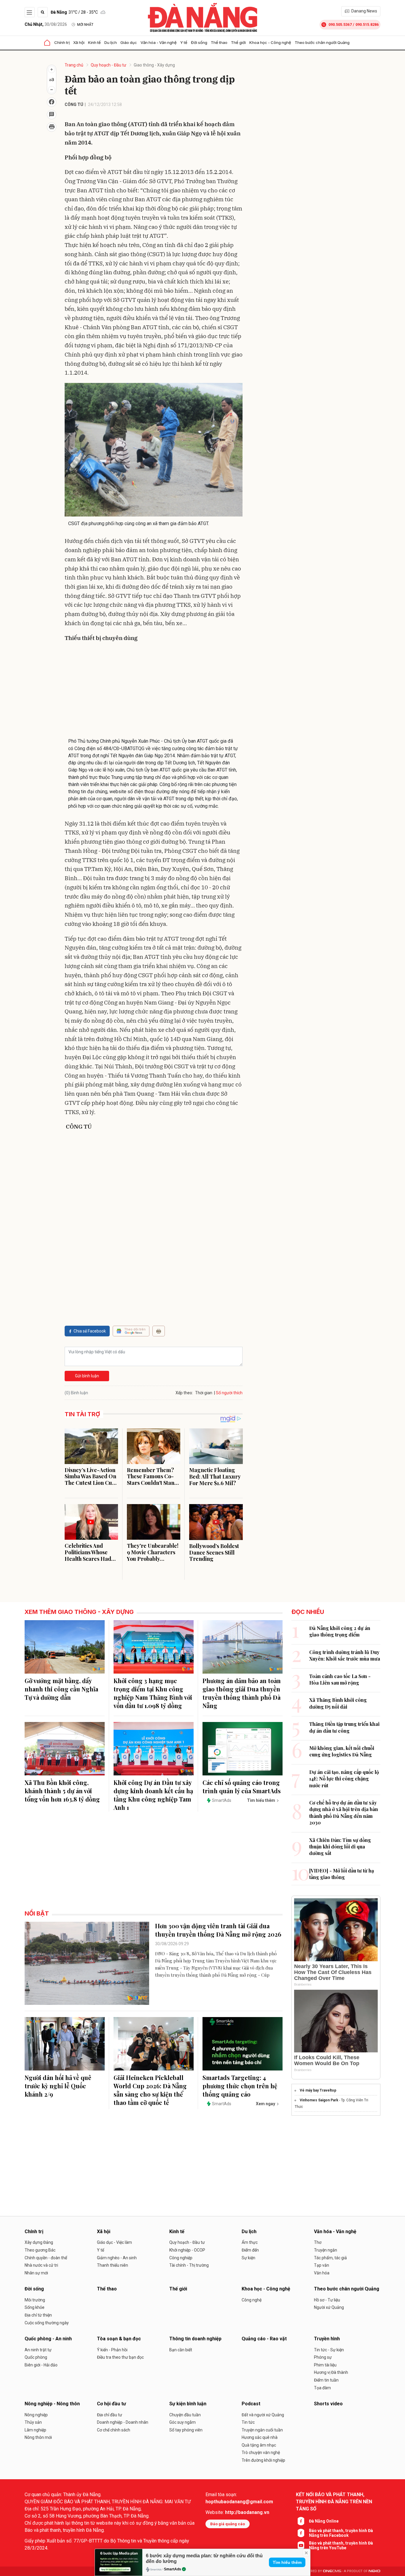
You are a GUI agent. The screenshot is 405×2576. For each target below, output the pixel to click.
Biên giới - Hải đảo (41, 2365)
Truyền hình (327, 2339)
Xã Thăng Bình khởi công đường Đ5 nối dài (338, 1703)
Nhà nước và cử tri (41, 2265)
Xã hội (79, 42)
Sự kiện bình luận (188, 2404)
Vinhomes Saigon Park (319, 2100)
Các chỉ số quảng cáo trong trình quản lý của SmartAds (242, 1787)
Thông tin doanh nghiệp (195, 2339)
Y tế (184, 42)
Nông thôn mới (38, 2437)
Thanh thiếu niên (113, 2265)
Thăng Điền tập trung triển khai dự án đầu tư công (344, 1727)
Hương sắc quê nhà (260, 2437)
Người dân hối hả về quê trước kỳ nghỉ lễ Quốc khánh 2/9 (58, 2086)
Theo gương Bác (40, 2250)
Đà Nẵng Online (324, 2521)
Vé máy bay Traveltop (318, 2090)
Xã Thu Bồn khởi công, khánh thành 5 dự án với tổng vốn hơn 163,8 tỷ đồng (62, 1791)
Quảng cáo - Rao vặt (264, 2339)
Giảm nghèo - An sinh (117, 2258)
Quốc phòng (36, 2357)
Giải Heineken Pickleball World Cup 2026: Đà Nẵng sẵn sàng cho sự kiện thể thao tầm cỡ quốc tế (150, 2090)
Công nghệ (252, 2300)
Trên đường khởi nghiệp (263, 2460)
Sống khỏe (35, 2307)
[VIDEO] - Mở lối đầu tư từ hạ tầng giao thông (342, 1874)
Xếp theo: (184, 1393)
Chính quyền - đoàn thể (46, 2258)
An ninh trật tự (38, 2350)
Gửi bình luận (87, 1376)
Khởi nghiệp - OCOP (187, 2250)
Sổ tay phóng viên (186, 2430)
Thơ (318, 2242)
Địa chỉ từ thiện (38, 2315)
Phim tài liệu (325, 2365)
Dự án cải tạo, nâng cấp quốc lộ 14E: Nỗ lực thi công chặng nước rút (344, 1779)
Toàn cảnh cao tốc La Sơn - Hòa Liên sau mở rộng (340, 1679)
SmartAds (173, 2569)
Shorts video (328, 2404)
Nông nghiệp (36, 2415)
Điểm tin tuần (326, 2380)
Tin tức (248, 2422)
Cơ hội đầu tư (111, 2404)
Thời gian (204, 1393)
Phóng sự (323, 2357)
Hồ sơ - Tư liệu (327, 2300)
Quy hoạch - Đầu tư (109, 65)
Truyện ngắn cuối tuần (262, 2430)
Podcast (251, 2404)
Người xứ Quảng (329, 2307)
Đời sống (199, 42)
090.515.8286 (367, 24)
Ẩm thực (250, 2242)
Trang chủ (74, 65)
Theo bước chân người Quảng (322, 42)
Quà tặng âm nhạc (259, 2445)
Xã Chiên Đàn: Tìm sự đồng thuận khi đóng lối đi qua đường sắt (340, 1847)
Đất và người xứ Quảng (263, 2415)
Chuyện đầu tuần (185, 2415)
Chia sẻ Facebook (90, 1331)
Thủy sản (33, 2422)
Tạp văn (322, 2265)
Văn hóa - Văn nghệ (159, 42)
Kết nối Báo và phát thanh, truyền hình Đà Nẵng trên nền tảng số (334, 2502)
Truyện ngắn (326, 2250)
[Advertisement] (154, 690)
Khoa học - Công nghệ (270, 42)
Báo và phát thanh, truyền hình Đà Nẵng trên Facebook (341, 2533)
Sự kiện (248, 2258)
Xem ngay (266, 2104)
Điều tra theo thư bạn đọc (120, 2357)
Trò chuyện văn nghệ (261, 2453)
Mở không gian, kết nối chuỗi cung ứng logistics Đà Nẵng (342, 1751)
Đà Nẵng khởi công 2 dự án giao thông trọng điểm (340, 1631)
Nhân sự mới (36, 2273)
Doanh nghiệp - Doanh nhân (123, 2422)
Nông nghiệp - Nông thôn (52, 2404)
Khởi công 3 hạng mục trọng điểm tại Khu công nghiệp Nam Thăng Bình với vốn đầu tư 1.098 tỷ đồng (153, 1693)
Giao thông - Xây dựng (154, 65)
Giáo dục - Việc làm (114, 2242)
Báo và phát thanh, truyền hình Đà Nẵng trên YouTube (341, 2545)
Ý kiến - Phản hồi (112, 2350)
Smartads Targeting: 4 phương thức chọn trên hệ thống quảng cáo (240, 2086)
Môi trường (35, 2300)
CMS (332, 2571)
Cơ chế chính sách (114, 2430)
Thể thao (219, 42)
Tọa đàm (322, 2388)
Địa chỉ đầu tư (110, 2415)
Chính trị (62, 42)
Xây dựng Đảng (39, 2242)
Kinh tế (94, 42)
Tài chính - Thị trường (189, 2265)
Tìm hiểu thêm (287, 2562)
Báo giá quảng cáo (228, 2524)
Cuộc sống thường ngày (47, 2323)
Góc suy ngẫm (182, 2422)
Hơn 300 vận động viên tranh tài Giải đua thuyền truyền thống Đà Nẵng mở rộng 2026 (218, 1930)
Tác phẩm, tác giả (330, 2258)
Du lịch (111, 42)
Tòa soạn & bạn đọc (119, 2339)
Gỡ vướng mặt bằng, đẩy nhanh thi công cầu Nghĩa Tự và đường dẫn (61, 1689)
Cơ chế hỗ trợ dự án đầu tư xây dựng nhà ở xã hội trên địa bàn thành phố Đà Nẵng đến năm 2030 (344, 1813)
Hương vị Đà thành (331, 2372)
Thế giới (238, 42)
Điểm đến (250, 2250)
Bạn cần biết (181, 2350)
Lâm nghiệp (35, 2430)
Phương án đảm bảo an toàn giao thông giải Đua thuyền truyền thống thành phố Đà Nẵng (242, 1693)
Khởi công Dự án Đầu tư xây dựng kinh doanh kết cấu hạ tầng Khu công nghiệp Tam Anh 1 (153, 1795)
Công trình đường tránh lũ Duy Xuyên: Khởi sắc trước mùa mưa (345, 1655)
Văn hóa (322, 2273)
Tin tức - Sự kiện (329, 2350)
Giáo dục (129, 42)
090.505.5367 (340, 24)
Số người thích (229, 1393)
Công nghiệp (181, 2258)
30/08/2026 (46, 24)
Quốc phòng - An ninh (48, 2339)
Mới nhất (85, 25)
